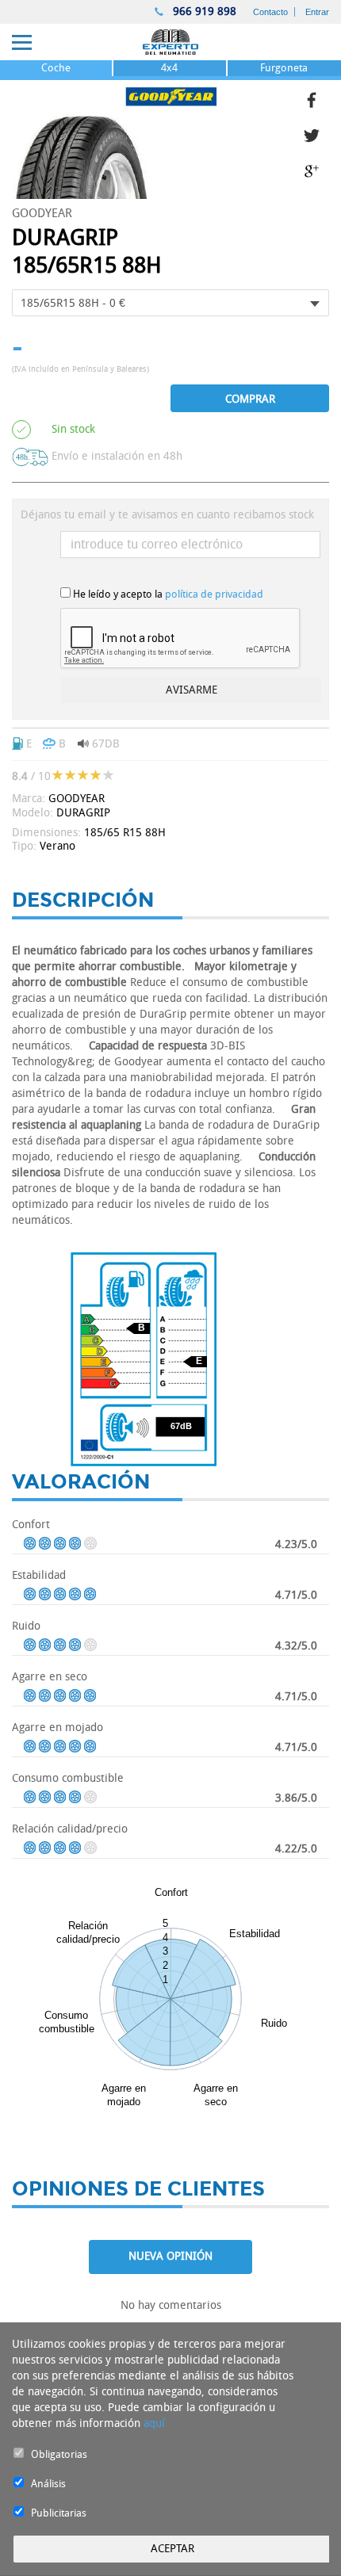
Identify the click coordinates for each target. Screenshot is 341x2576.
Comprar (250, 399)
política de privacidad (214, 594)
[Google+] (316, 169)
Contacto (270, 12)
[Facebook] (316, 98)
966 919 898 (203, 11)
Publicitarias (59, 2513)
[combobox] (170, 303)
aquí (154, 2423)
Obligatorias (59, 2454)
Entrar (317, 12)
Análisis (48, 2484)
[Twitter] (316, 134)
